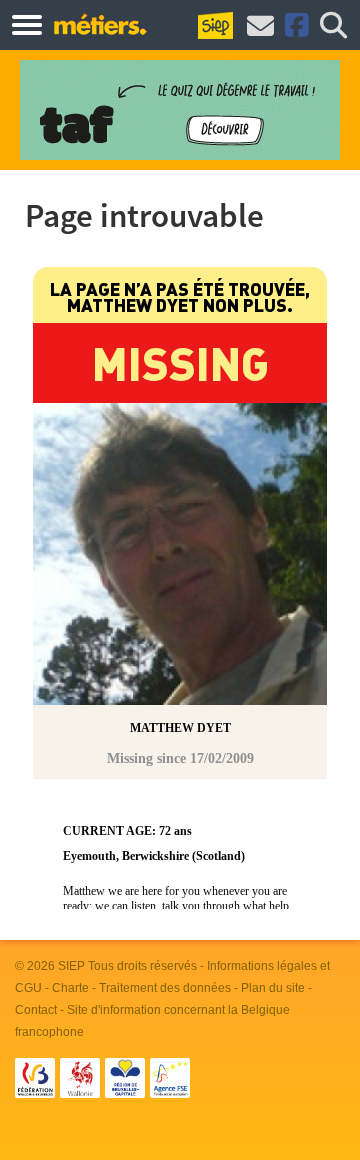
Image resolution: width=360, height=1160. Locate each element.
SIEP (71, 966)
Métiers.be (99, 24)
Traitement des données (165, 988)
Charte (70, 988)
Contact (36, 1010)
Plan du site (273, 988)
